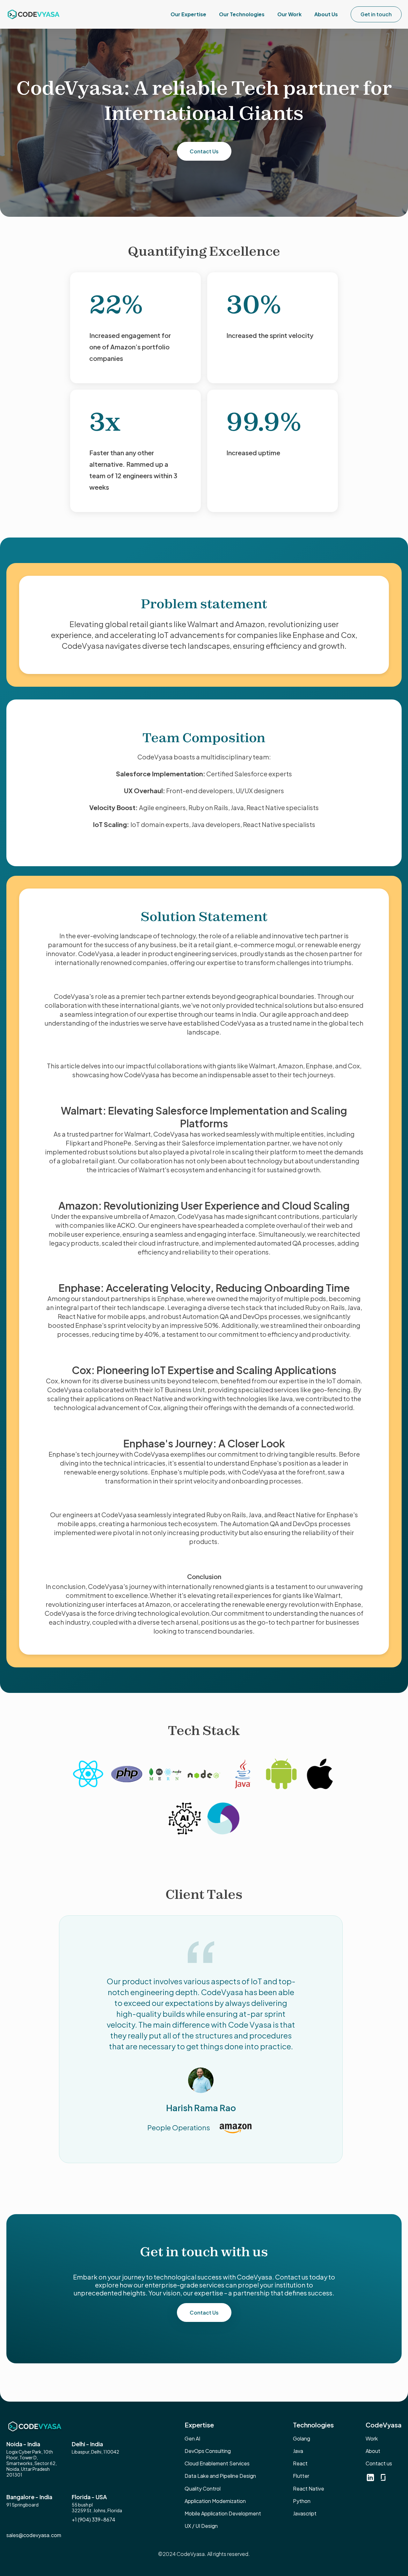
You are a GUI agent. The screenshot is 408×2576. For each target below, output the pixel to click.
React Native (309, 2488)
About (373, 2451)
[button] (188, 14)
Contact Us (204, 151)
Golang (302, 2438)
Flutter (301, 2476)
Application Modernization (215, 2501)
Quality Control (203, 2488)
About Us (326, 14)
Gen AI (192, 2438)
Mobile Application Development (223, 2513)
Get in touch (376, 14)
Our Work (289, 14)
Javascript (305, 2513)
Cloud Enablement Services (217, 2463)
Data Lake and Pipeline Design (220, 2476)
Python (302, 2501)
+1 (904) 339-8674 (94, 2519)
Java (298, 2451)
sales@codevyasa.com (34, 2535)
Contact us (379, 2463)
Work (372, 2438)
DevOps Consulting (208, 2451)
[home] (33, 14)
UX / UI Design (201, 2526)
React (300, 2463)
